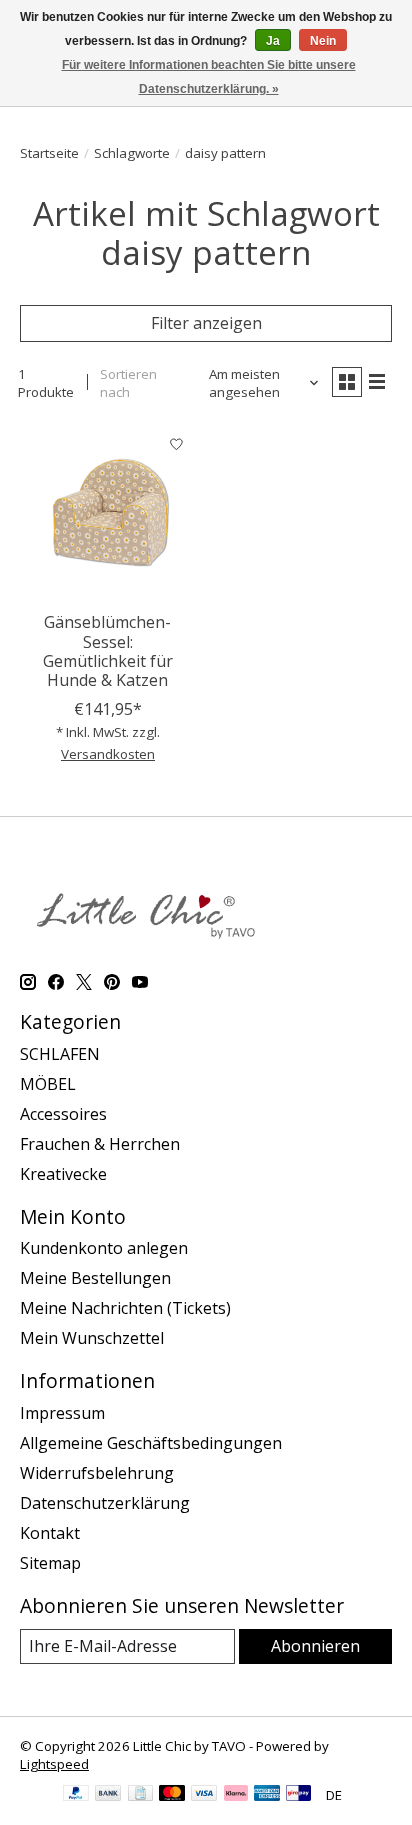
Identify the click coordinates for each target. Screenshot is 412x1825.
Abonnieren (315, 1646)
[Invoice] (140, 1795)
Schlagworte (132, 153)
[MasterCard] (172, 1795)
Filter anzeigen (206, 323)
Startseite (49, 153)
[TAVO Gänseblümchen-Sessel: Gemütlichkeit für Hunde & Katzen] (108, 513)
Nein (323, 41)
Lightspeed (54, 1764)
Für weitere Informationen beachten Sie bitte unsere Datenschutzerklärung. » (209, 77)
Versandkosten (108, 754)
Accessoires (63, 1114)
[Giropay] (298, 1795)
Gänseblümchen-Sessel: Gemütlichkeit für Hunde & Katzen (108, 651)
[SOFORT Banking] (236, 1795)
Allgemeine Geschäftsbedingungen (151, 1443)
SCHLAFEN (60, 1054)
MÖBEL (48, 1084)
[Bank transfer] (108, 1795)
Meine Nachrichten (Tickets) (125, 1308)
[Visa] (204, 1795)
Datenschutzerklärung (105, 1503)
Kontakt (50, 1533)
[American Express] (267, 1795)
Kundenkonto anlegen (104, 1248)
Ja (273, 41)
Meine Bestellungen (95, 1278)
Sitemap (50, 1563)
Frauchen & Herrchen (100, 1144)
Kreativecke (63, 1174)
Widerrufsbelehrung (97, 1473)
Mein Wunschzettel (92, 1338)
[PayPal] (76, 1795)
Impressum (62, 1413)
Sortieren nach (128, 383)
